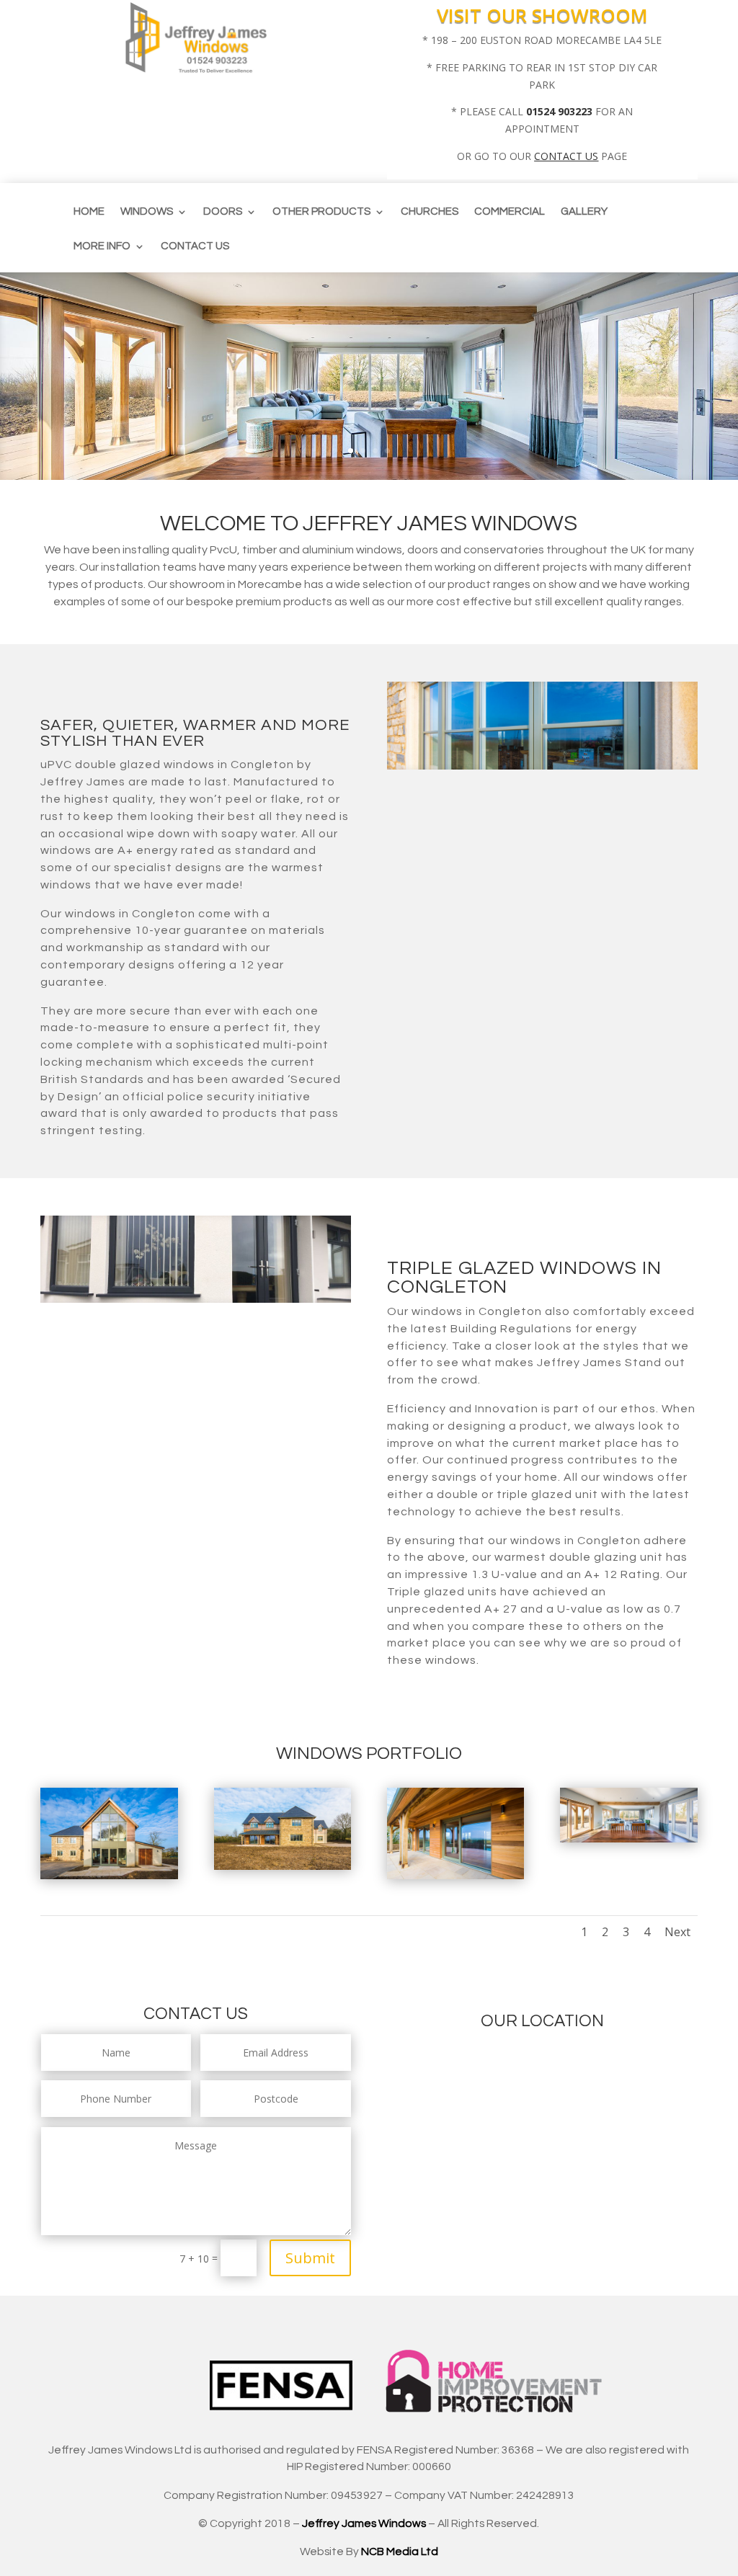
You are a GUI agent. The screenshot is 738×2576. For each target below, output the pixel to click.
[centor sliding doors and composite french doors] (628, 1839)
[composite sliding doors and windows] (283, 1866)
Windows (147, 212)
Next (677, 1932)
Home (89, 212)
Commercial (510, 212)
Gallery (584, 212)
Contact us (195, 246)
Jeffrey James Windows (364, 2523)
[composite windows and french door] (109, 1875)
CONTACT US (566, 156)
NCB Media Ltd (400, 2552)
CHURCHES (430, 212)
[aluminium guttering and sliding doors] (455, 1875)
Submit (310, 2258)
